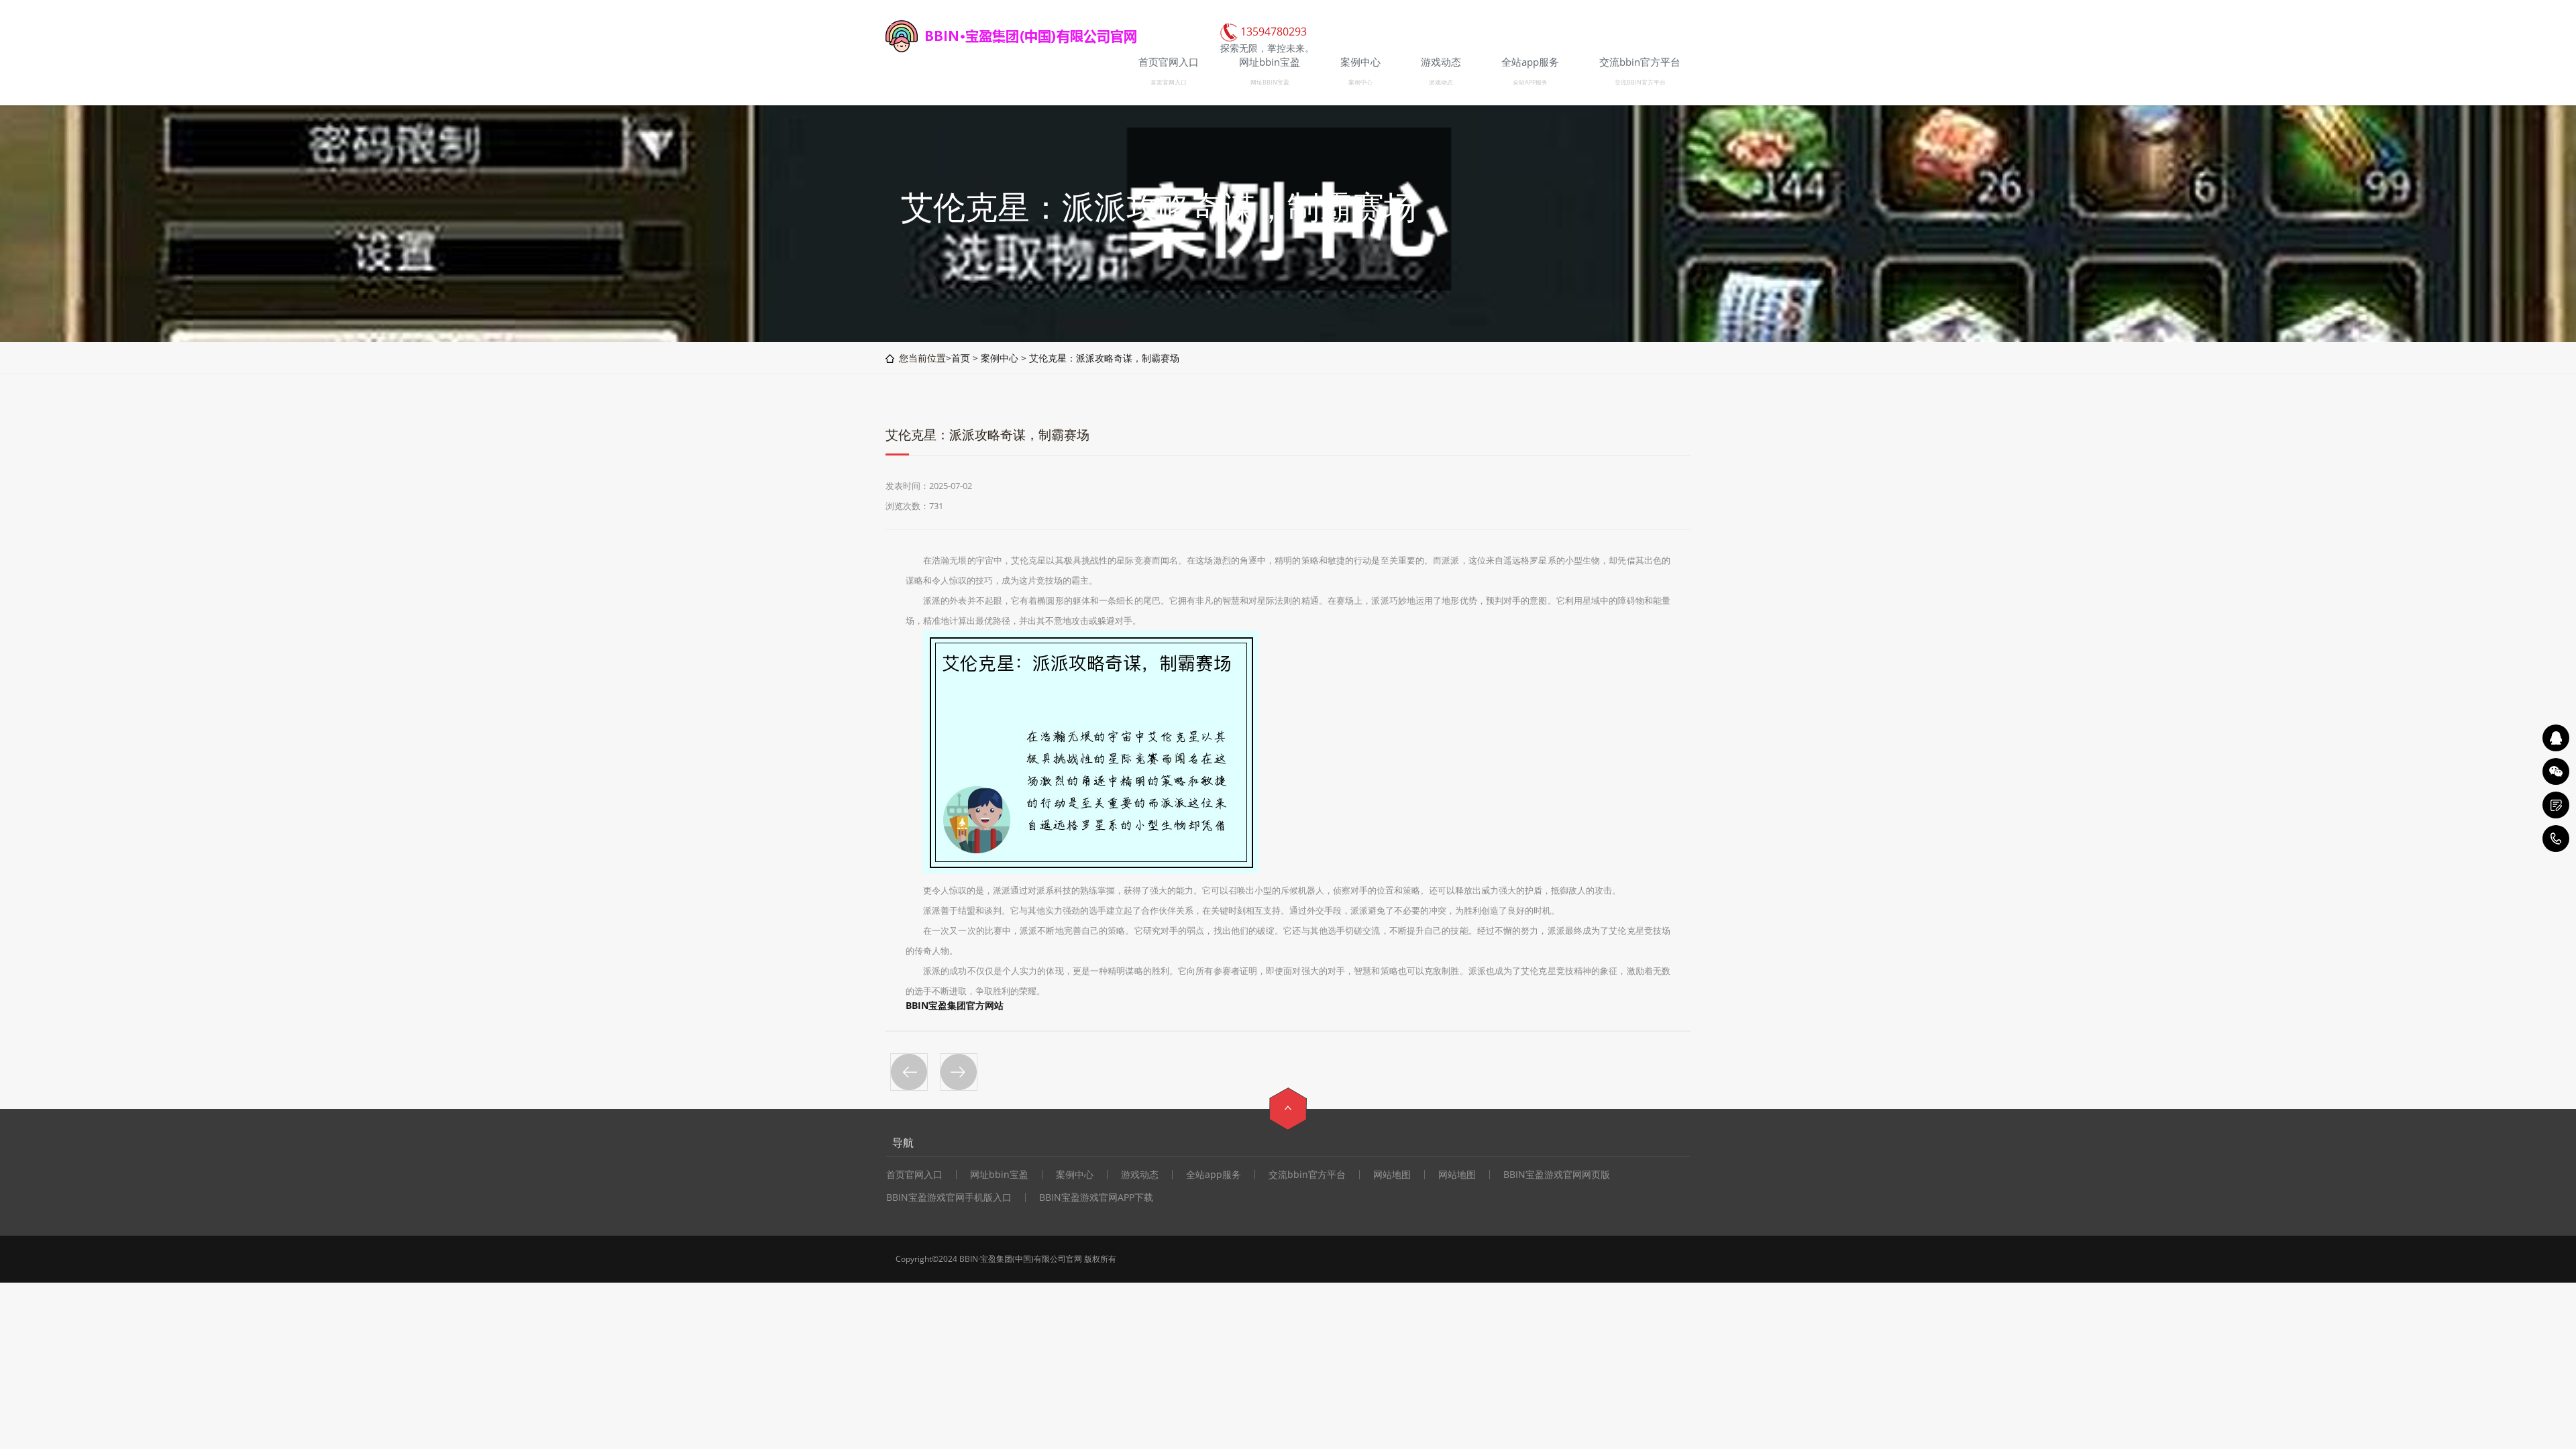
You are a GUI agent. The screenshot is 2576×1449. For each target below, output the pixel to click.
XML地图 (1134, 1259)
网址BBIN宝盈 (1270, 82)
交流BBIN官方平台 (1640, 82)
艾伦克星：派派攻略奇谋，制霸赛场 (1104, 358)
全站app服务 (1214, 1175)
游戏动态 (1441, 82)
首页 (961, 358)
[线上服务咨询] (2556, 738)
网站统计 (1169, 1259)
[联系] (2556, 805)
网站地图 (1392, 1175)
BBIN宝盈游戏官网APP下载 (1096, 1197)
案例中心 (1360, 82)
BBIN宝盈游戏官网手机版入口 (949, 1197)
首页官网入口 (1169, 82)
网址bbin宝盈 (999, 1175)
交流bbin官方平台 (1307, 1175)
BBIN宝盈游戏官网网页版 (1557, 1175)
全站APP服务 (1530, 82)
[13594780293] (2556, 839)
